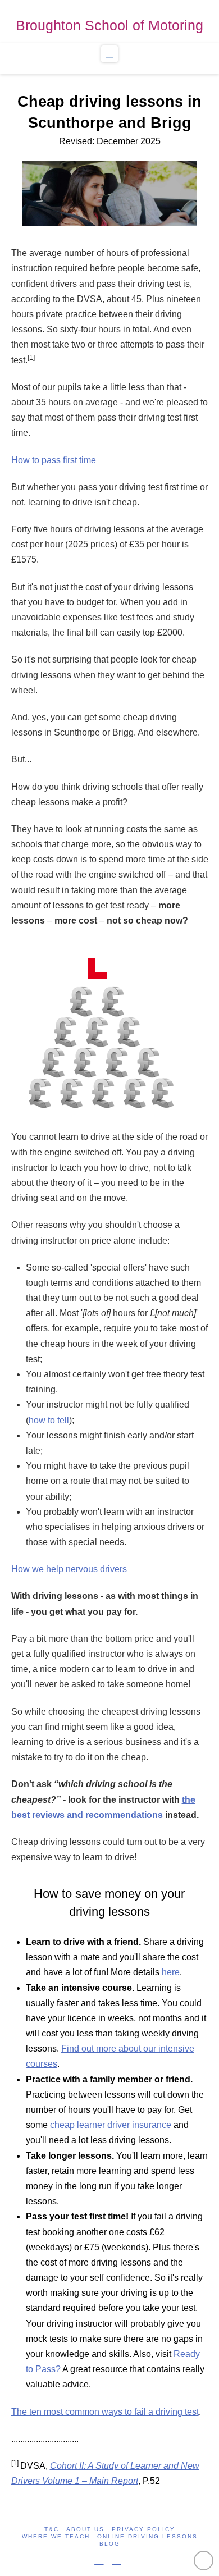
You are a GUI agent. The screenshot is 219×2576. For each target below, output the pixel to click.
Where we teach (56, 2536)
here (171, 1972)
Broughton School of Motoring (109, 25)
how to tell (49, 1420)
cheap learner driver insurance (111, 2125)
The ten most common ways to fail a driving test (105, 2412)
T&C (52, 2529)
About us (85, 2529)
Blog (110, 2544)
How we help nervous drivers (69, 1569)
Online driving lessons (147, 2536)
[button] (110, 54)
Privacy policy (143, 2529)
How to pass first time (54, 460)
